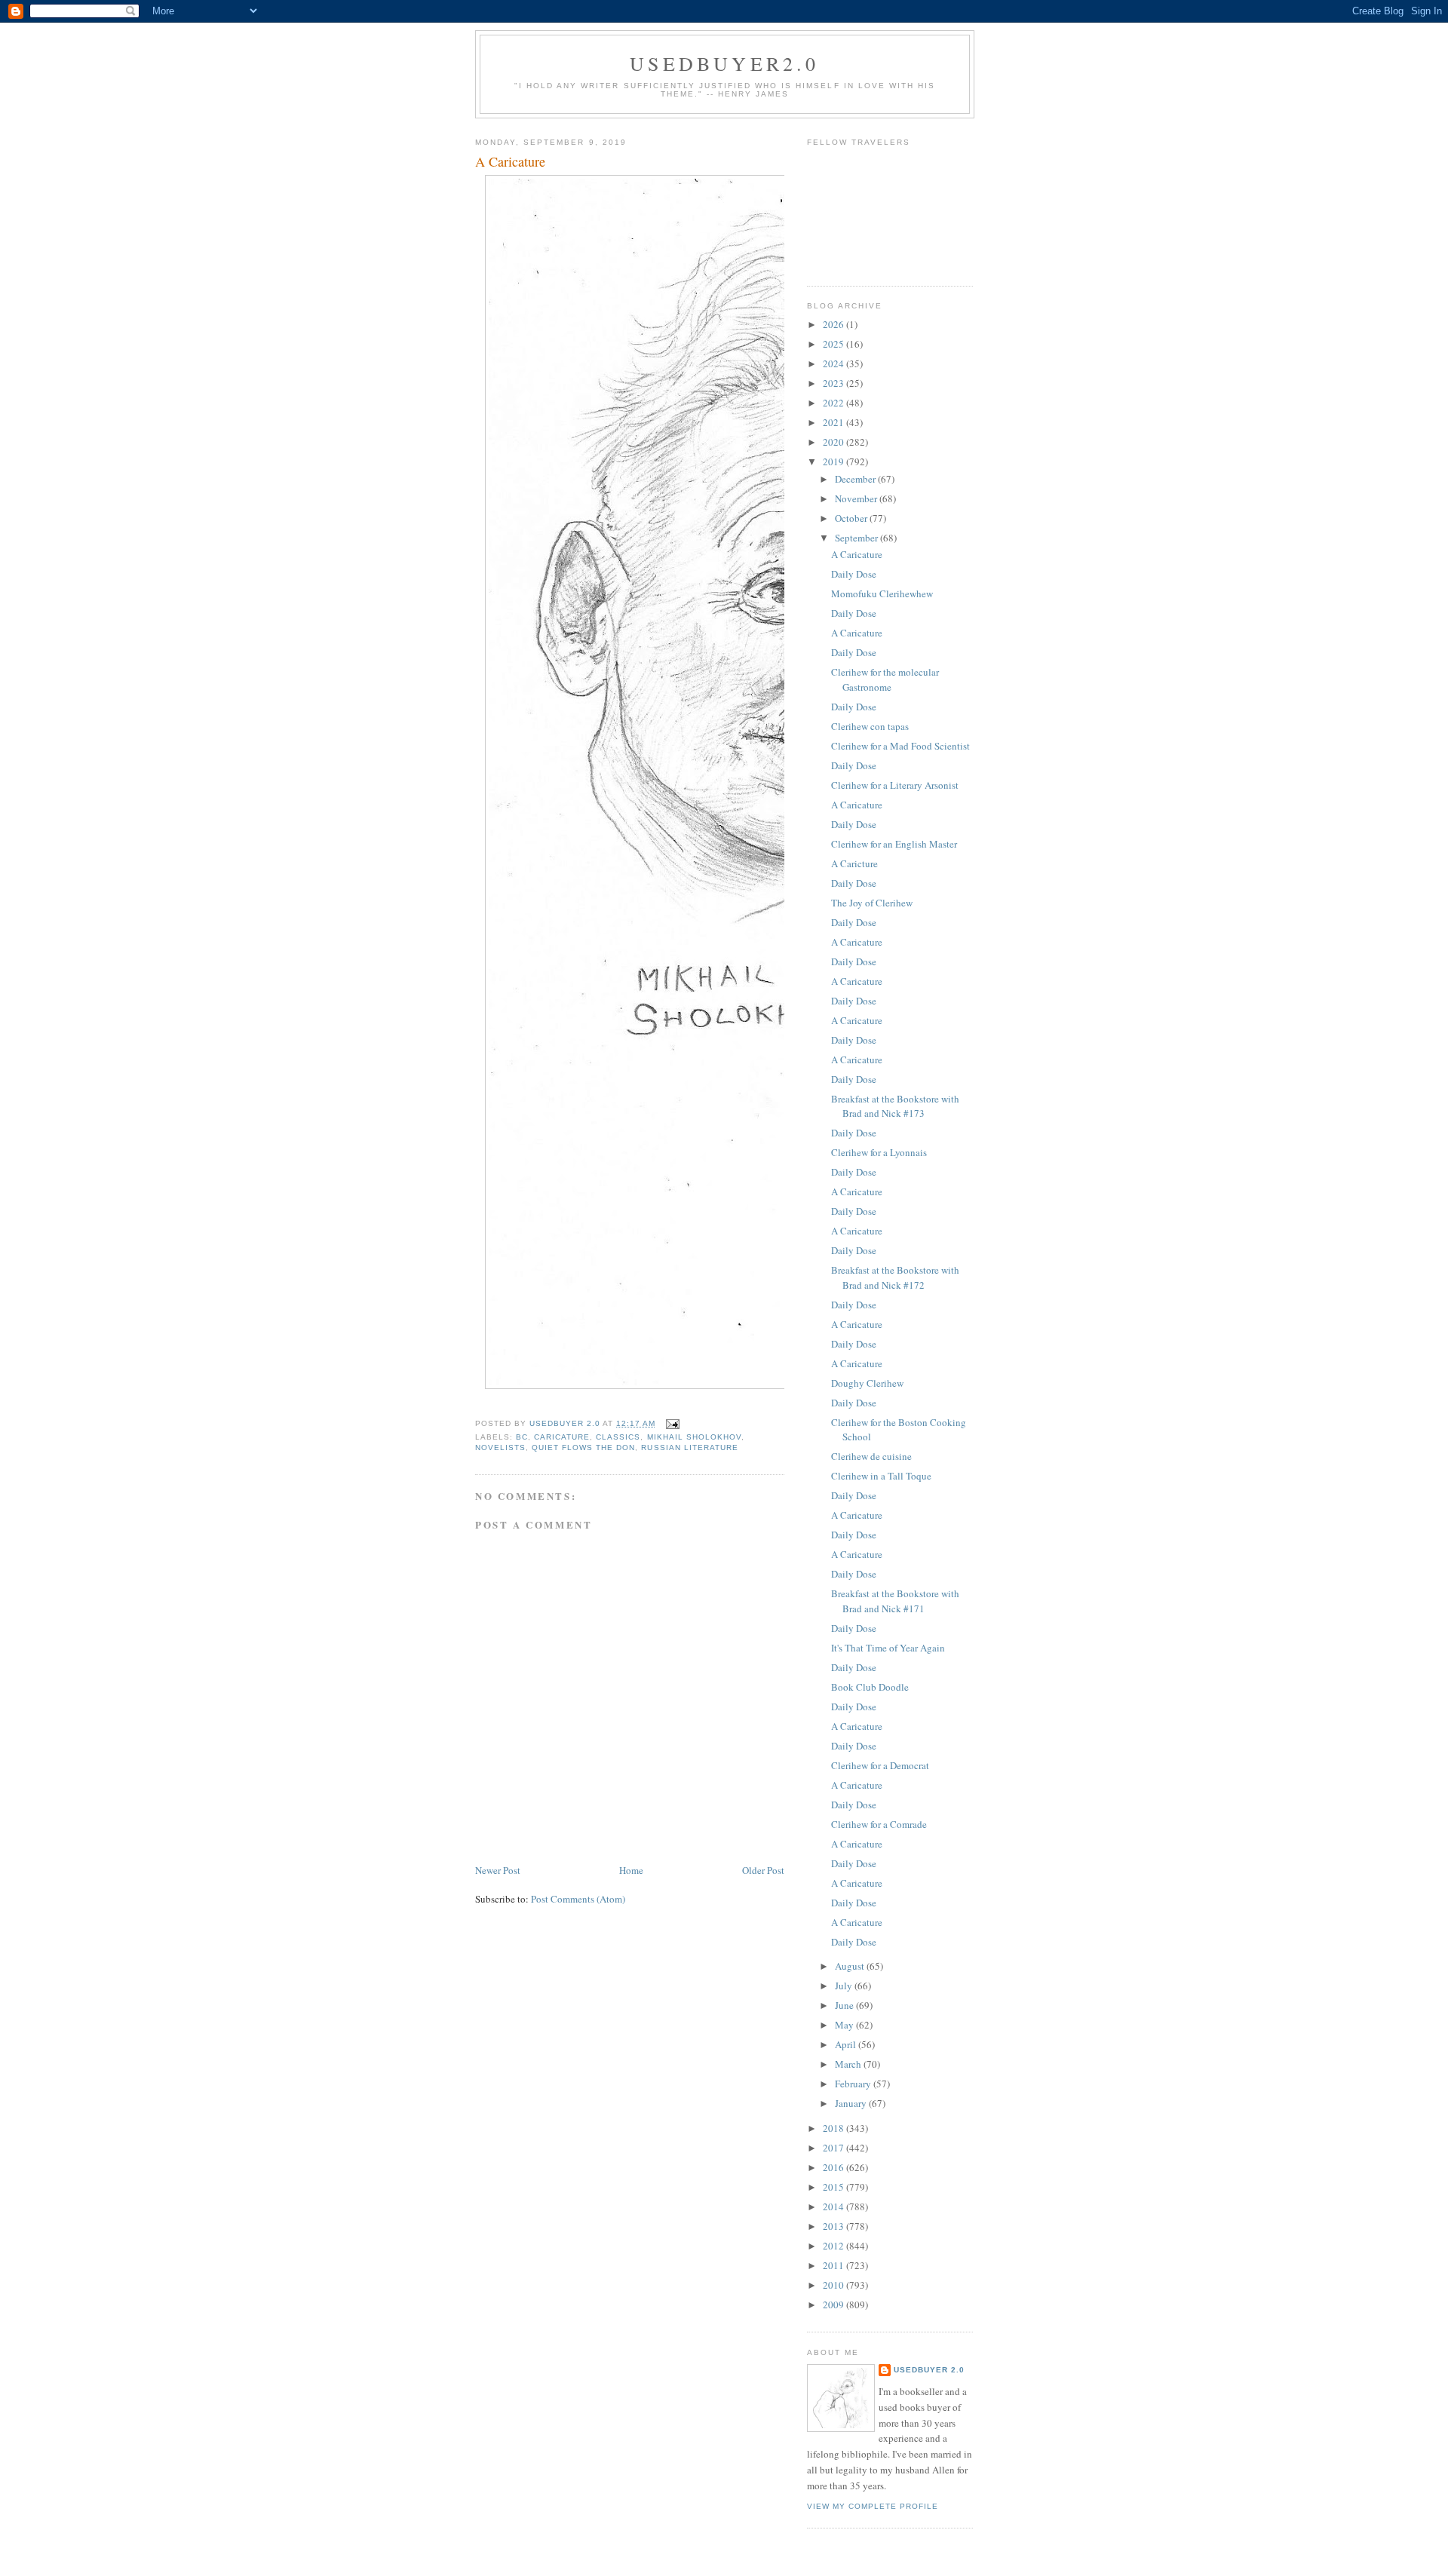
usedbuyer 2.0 (929, 2370)
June (845, 2005)
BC (522, 1437)
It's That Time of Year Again (888, 1648)
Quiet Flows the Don (583, 1447)
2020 (834, 442)
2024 (834, 363)
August (851, 1966)
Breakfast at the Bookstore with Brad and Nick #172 (895, 1277)
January (852, 2103)
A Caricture (854, 863)
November (857, 498)
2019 (834, 462)
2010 (834, 2285)
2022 (834, 403)
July (845, 1986)
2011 (834, 2265)
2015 (834, 2187)
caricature (562, 1437)
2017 (834, 2148)
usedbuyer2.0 (724, 63)
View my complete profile (873, 2506)
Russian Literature (689, 1447)
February (854, 2084)
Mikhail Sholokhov (694, 1437)
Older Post (763, 1870)
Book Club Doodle (870, 1687)
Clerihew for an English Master (894, 844)
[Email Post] (672, 1423)
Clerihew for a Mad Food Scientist (900, 746)
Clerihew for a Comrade (879, 1824)
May (845, 2025)
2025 (834, 344)
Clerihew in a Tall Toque (881, 1476)
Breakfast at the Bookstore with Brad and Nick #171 (895, 1601)
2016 (834, 2167)
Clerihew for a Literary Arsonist (895, 785)
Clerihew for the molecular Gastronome (885, 679)
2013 (834, 2226)
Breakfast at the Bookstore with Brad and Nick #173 (895, 1106)
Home (631, 1870)
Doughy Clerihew (867, 1383)
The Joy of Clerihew (872, 903)
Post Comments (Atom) (578, 1899)
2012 (834, 2246)
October (852, 518)
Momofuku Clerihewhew (882, 593)
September (857, 538)
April (847, 2044)
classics (618, 1437)
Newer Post (498, 1870)
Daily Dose (854, 574)
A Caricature (857, 554)
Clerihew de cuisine (871, 1456)
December (856, 479)
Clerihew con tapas (870, 726)
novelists (500, 1447)
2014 (834, 2206)
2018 (834, 2128)
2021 (834, 422)
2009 (834, 2305)
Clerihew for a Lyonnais (879, 1152)
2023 (834, 383)
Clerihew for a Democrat (880, 1765)
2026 (834, 324)
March (849, 2064)
